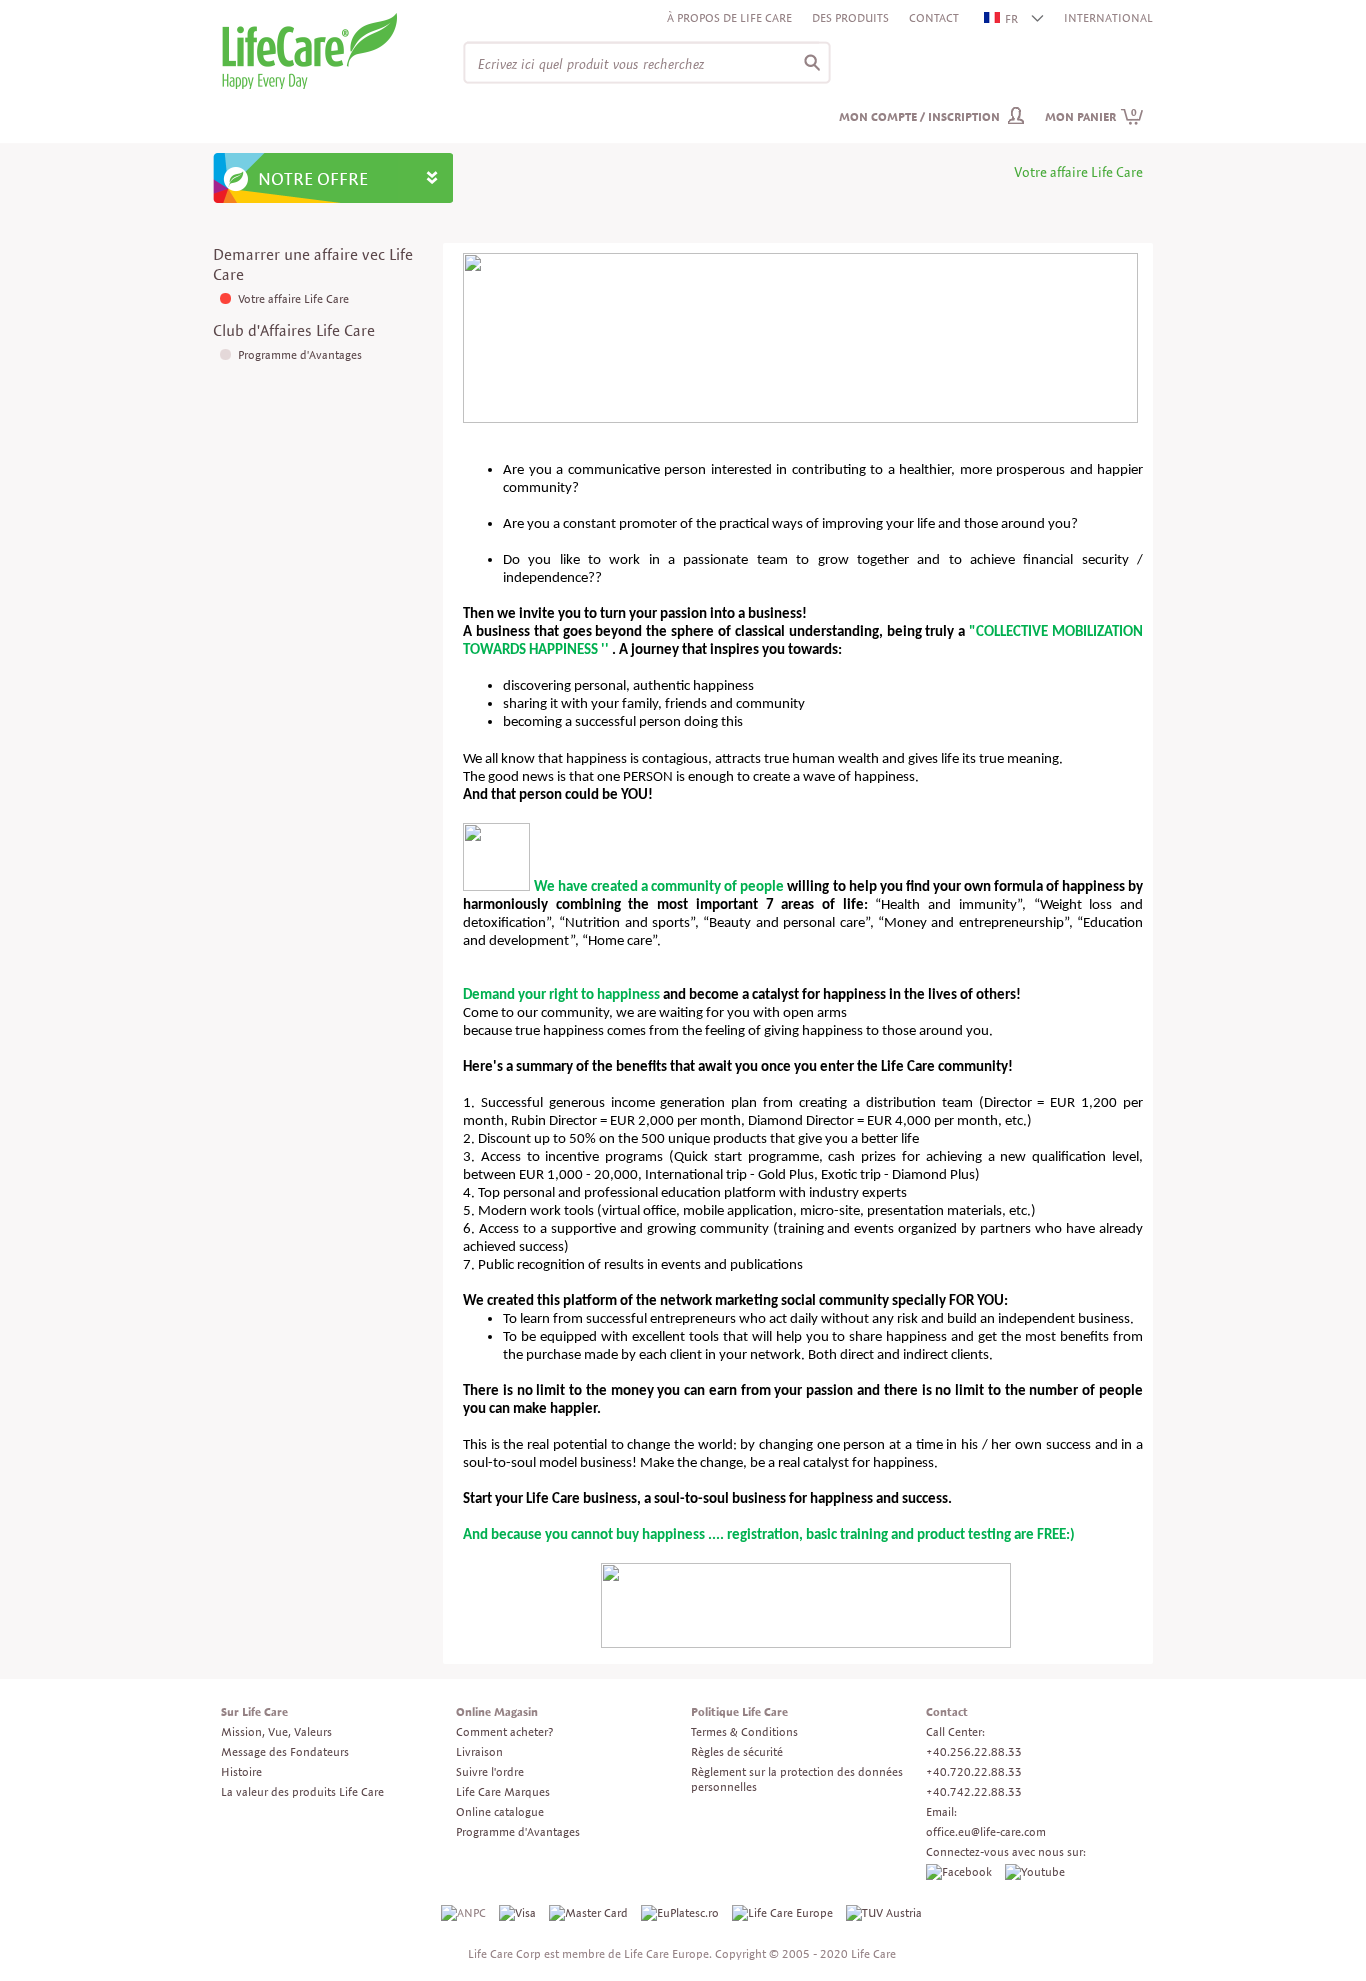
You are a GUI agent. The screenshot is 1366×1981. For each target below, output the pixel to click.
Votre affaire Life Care (293, 298)
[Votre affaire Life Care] (227, 298)
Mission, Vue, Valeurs (276, 1731)
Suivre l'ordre (490, 1771)
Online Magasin (497, 1711)
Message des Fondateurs (285, 1751)
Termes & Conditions (744, 1731)
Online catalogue (500, 1811)
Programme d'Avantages (300, 354)
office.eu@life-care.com (986, 1831)
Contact (934, 17)
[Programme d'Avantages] (227, 354)
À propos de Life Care (729, 17)
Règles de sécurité (737, 1751)
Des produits (850, 17)
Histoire (241, 1771)
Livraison (479, 1751)
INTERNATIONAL (1108, 17)
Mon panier (1091, 116)
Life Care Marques (503, 1791)
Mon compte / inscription (919, 116)
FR (1011, 18)
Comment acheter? (504, 1731)
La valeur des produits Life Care (302, 1791)
